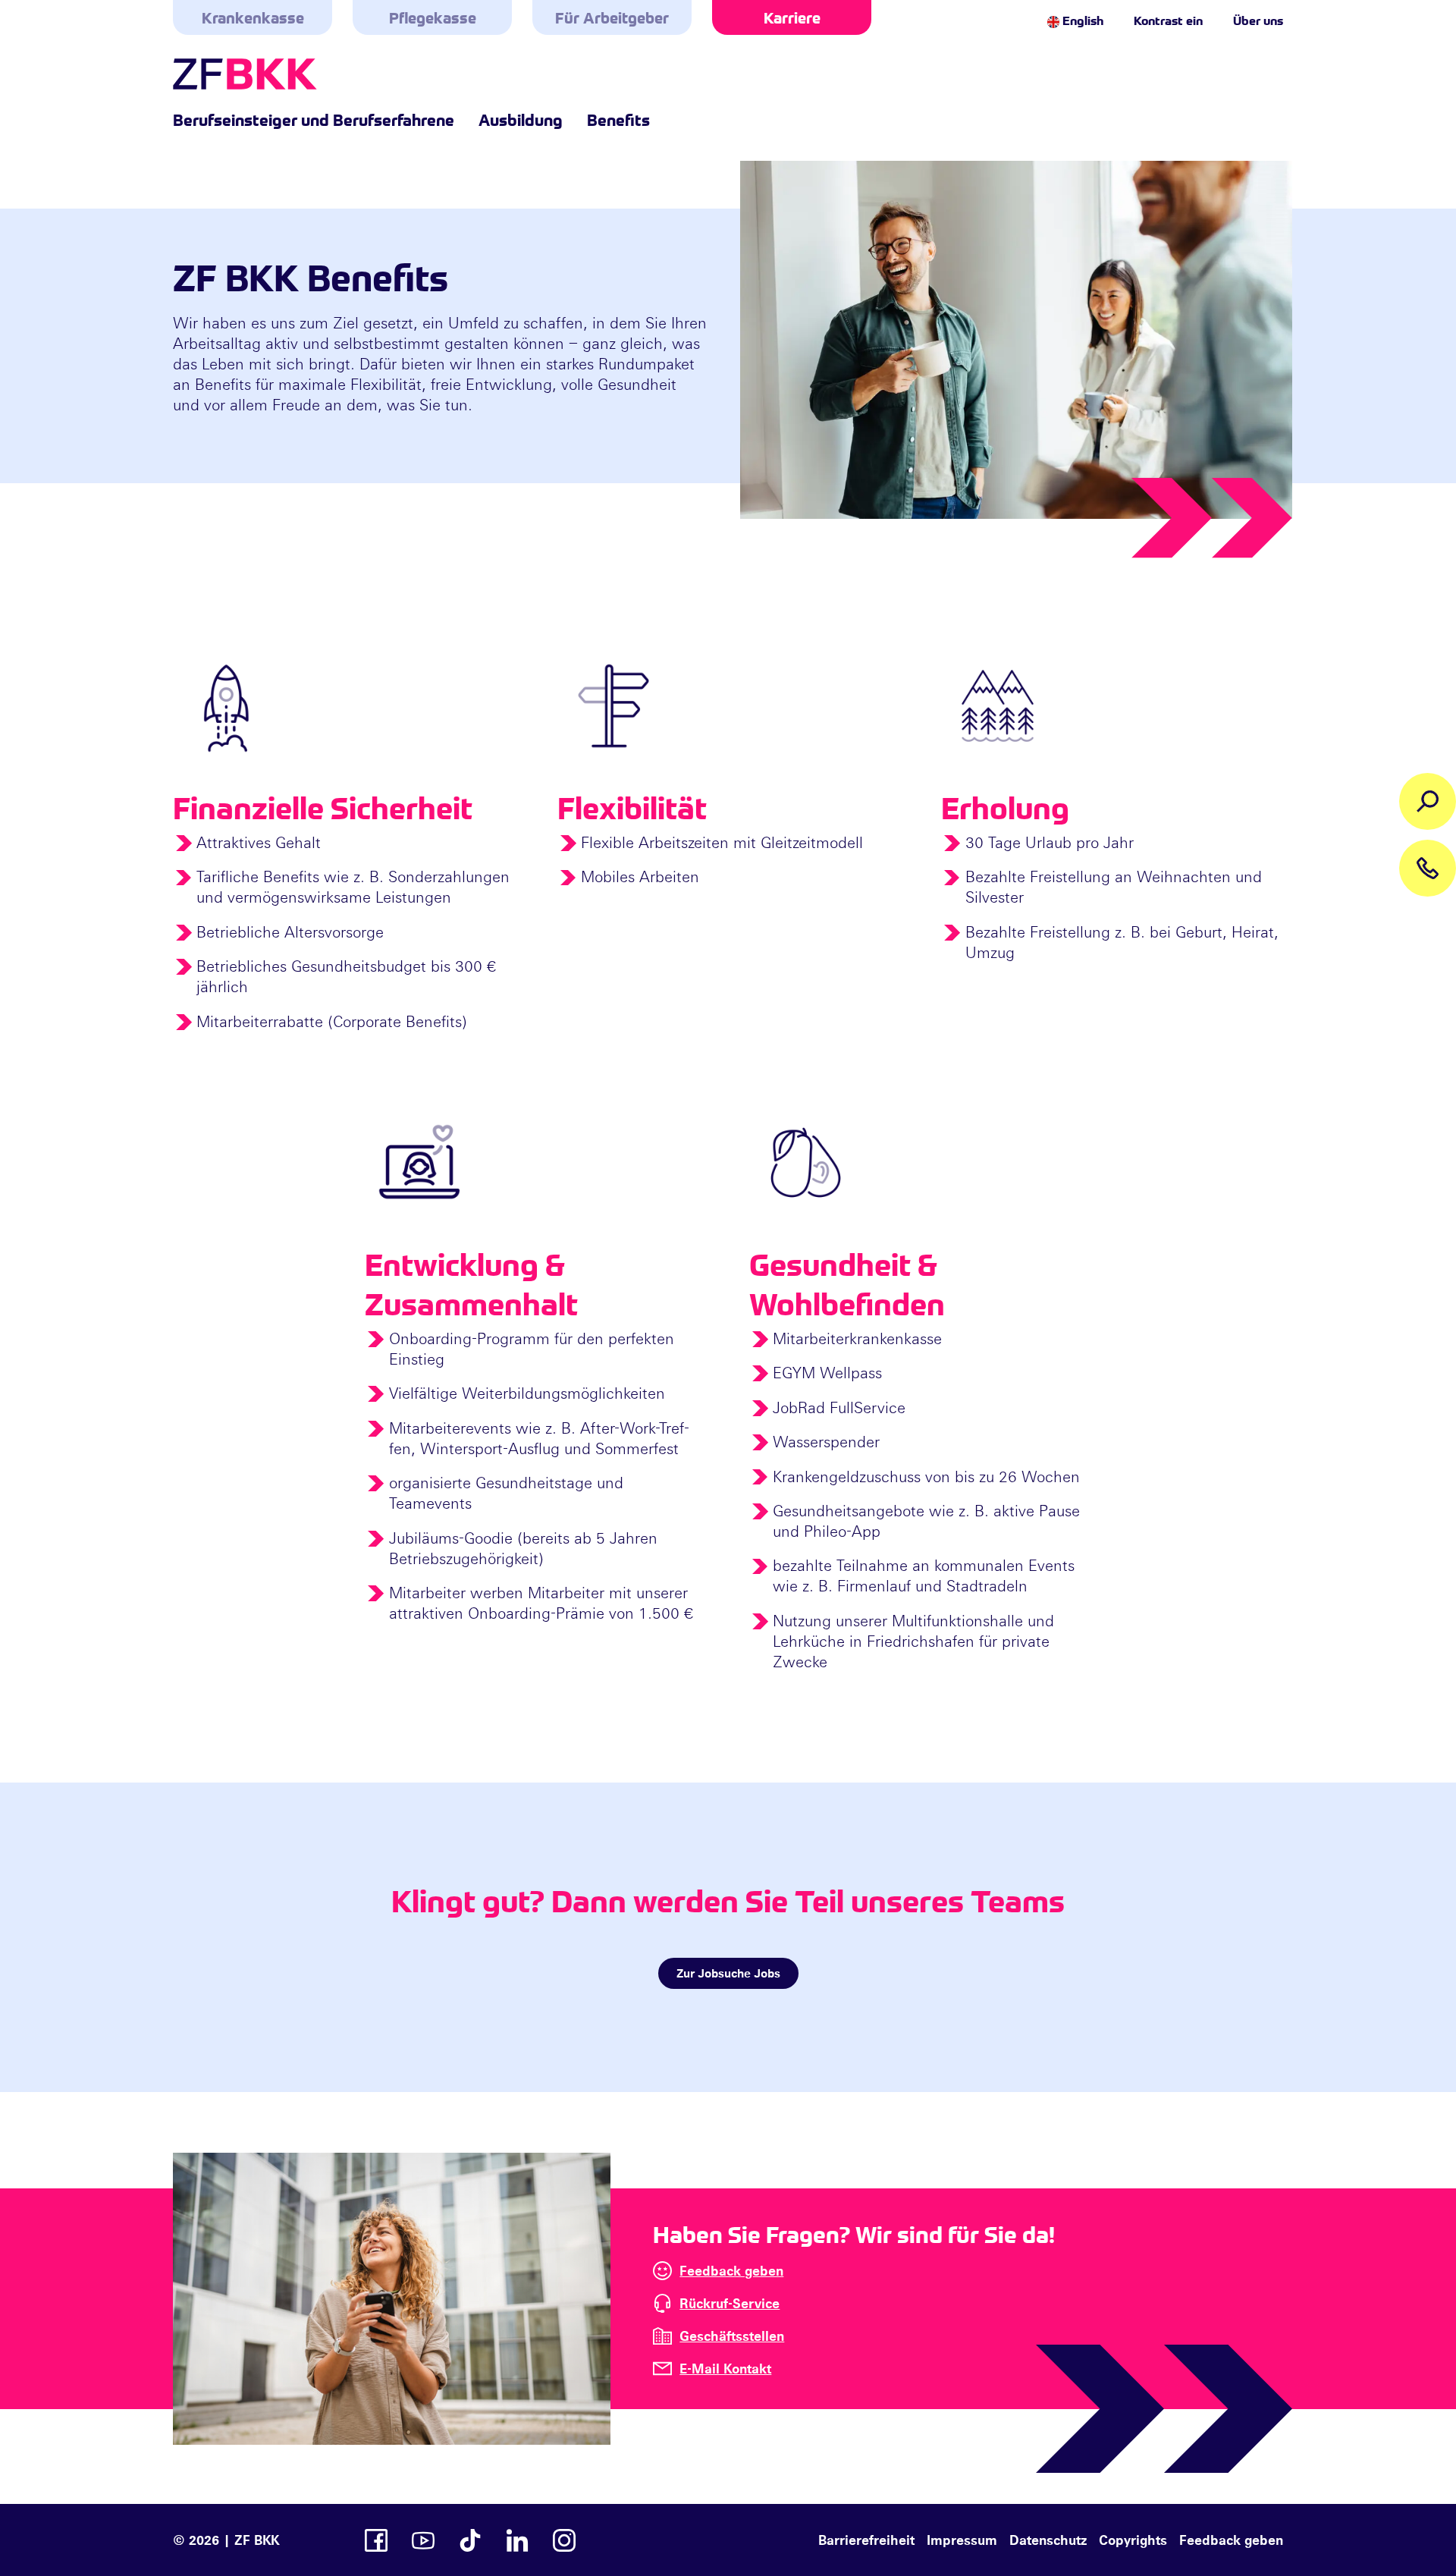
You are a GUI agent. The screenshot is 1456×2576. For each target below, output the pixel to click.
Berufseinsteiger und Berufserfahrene (314, 119)
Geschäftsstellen (732, 2336)
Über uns (1258, 20)
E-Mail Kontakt (725, 2368)
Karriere (792, 17)
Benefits (618, 119)
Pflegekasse (433, 17)
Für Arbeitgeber (612, 17)
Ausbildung (521, 119)
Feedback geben (731, 2270)
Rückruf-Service (730, 2303)
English (1081, 20)
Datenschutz (1048, 2540)
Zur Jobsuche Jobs (728, 1973)
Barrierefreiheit (866, 2540)
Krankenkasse (253, 17)
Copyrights (1133, 2540)
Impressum (962, 2540)
